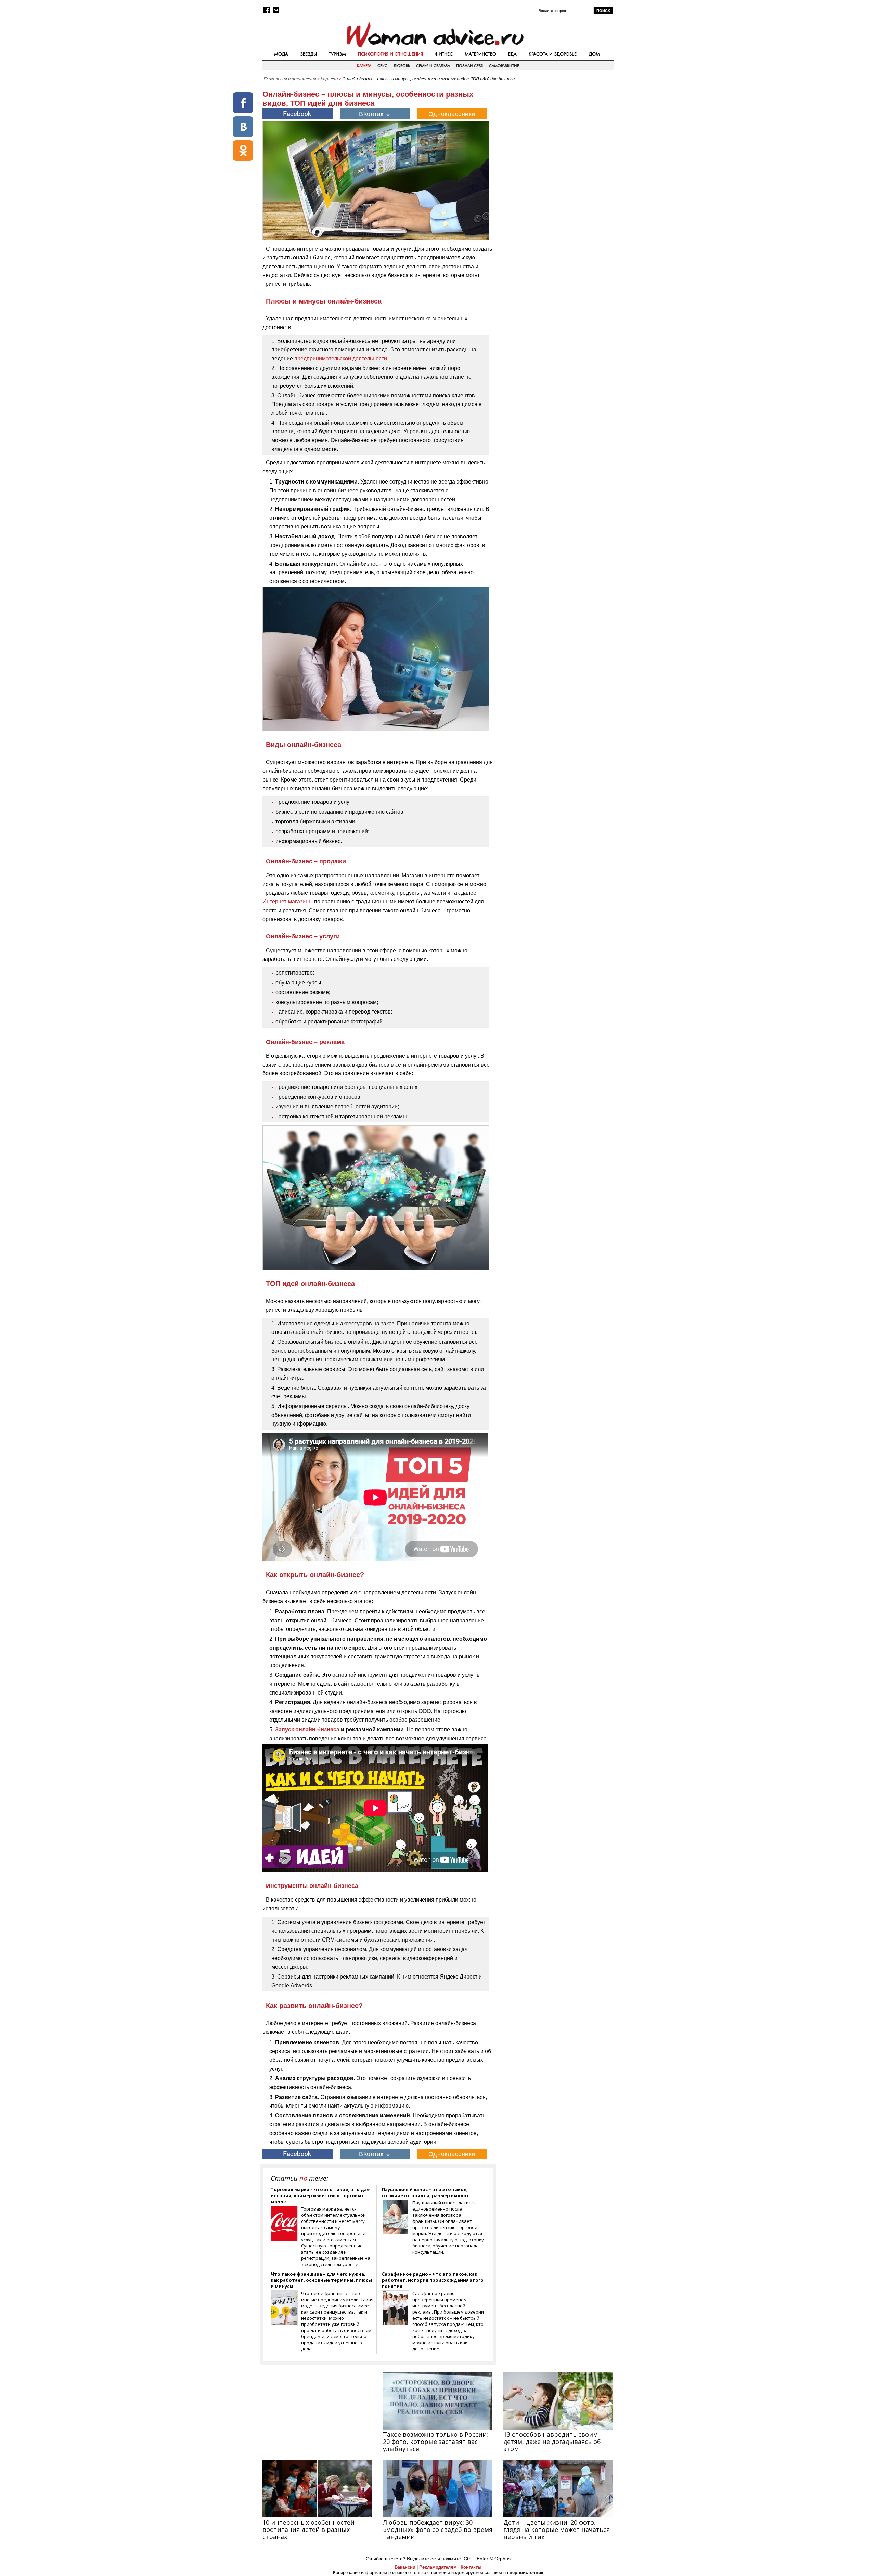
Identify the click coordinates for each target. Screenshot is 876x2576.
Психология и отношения (390, 54)
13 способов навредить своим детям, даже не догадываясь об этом (552, 2442)
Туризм (337, 54)
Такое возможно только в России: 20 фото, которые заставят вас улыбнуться (435, 2442)
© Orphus (500, 2559)
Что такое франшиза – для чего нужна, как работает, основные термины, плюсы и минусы (321, 2280)
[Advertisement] (555, 133)
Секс (382, 66)
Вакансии (405, 2567)
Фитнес (444, 54)
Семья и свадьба (433, 66)
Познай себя (469, 66)
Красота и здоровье (553, 54)
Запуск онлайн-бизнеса (307, 1730)
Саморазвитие (504, 66)
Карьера (364, 66)
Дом (594, 54)
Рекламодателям (438, 2567)
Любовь (402, 66)
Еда (512, 54)
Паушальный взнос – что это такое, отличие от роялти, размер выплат (426, 2192)
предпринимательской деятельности (341, 358)
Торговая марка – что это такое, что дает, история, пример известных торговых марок (322, 2195)
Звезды (308, 54)
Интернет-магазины (288, 901)
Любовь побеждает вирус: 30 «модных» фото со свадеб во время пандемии (438, 2529)
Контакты (471, 2567)
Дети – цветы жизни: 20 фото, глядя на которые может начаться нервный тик (557, 2529)
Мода (281, 54)
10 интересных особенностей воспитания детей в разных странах (308, 2529)
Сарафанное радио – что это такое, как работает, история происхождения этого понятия (433, 2280)
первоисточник (526, 2572)
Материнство (480, 54)
